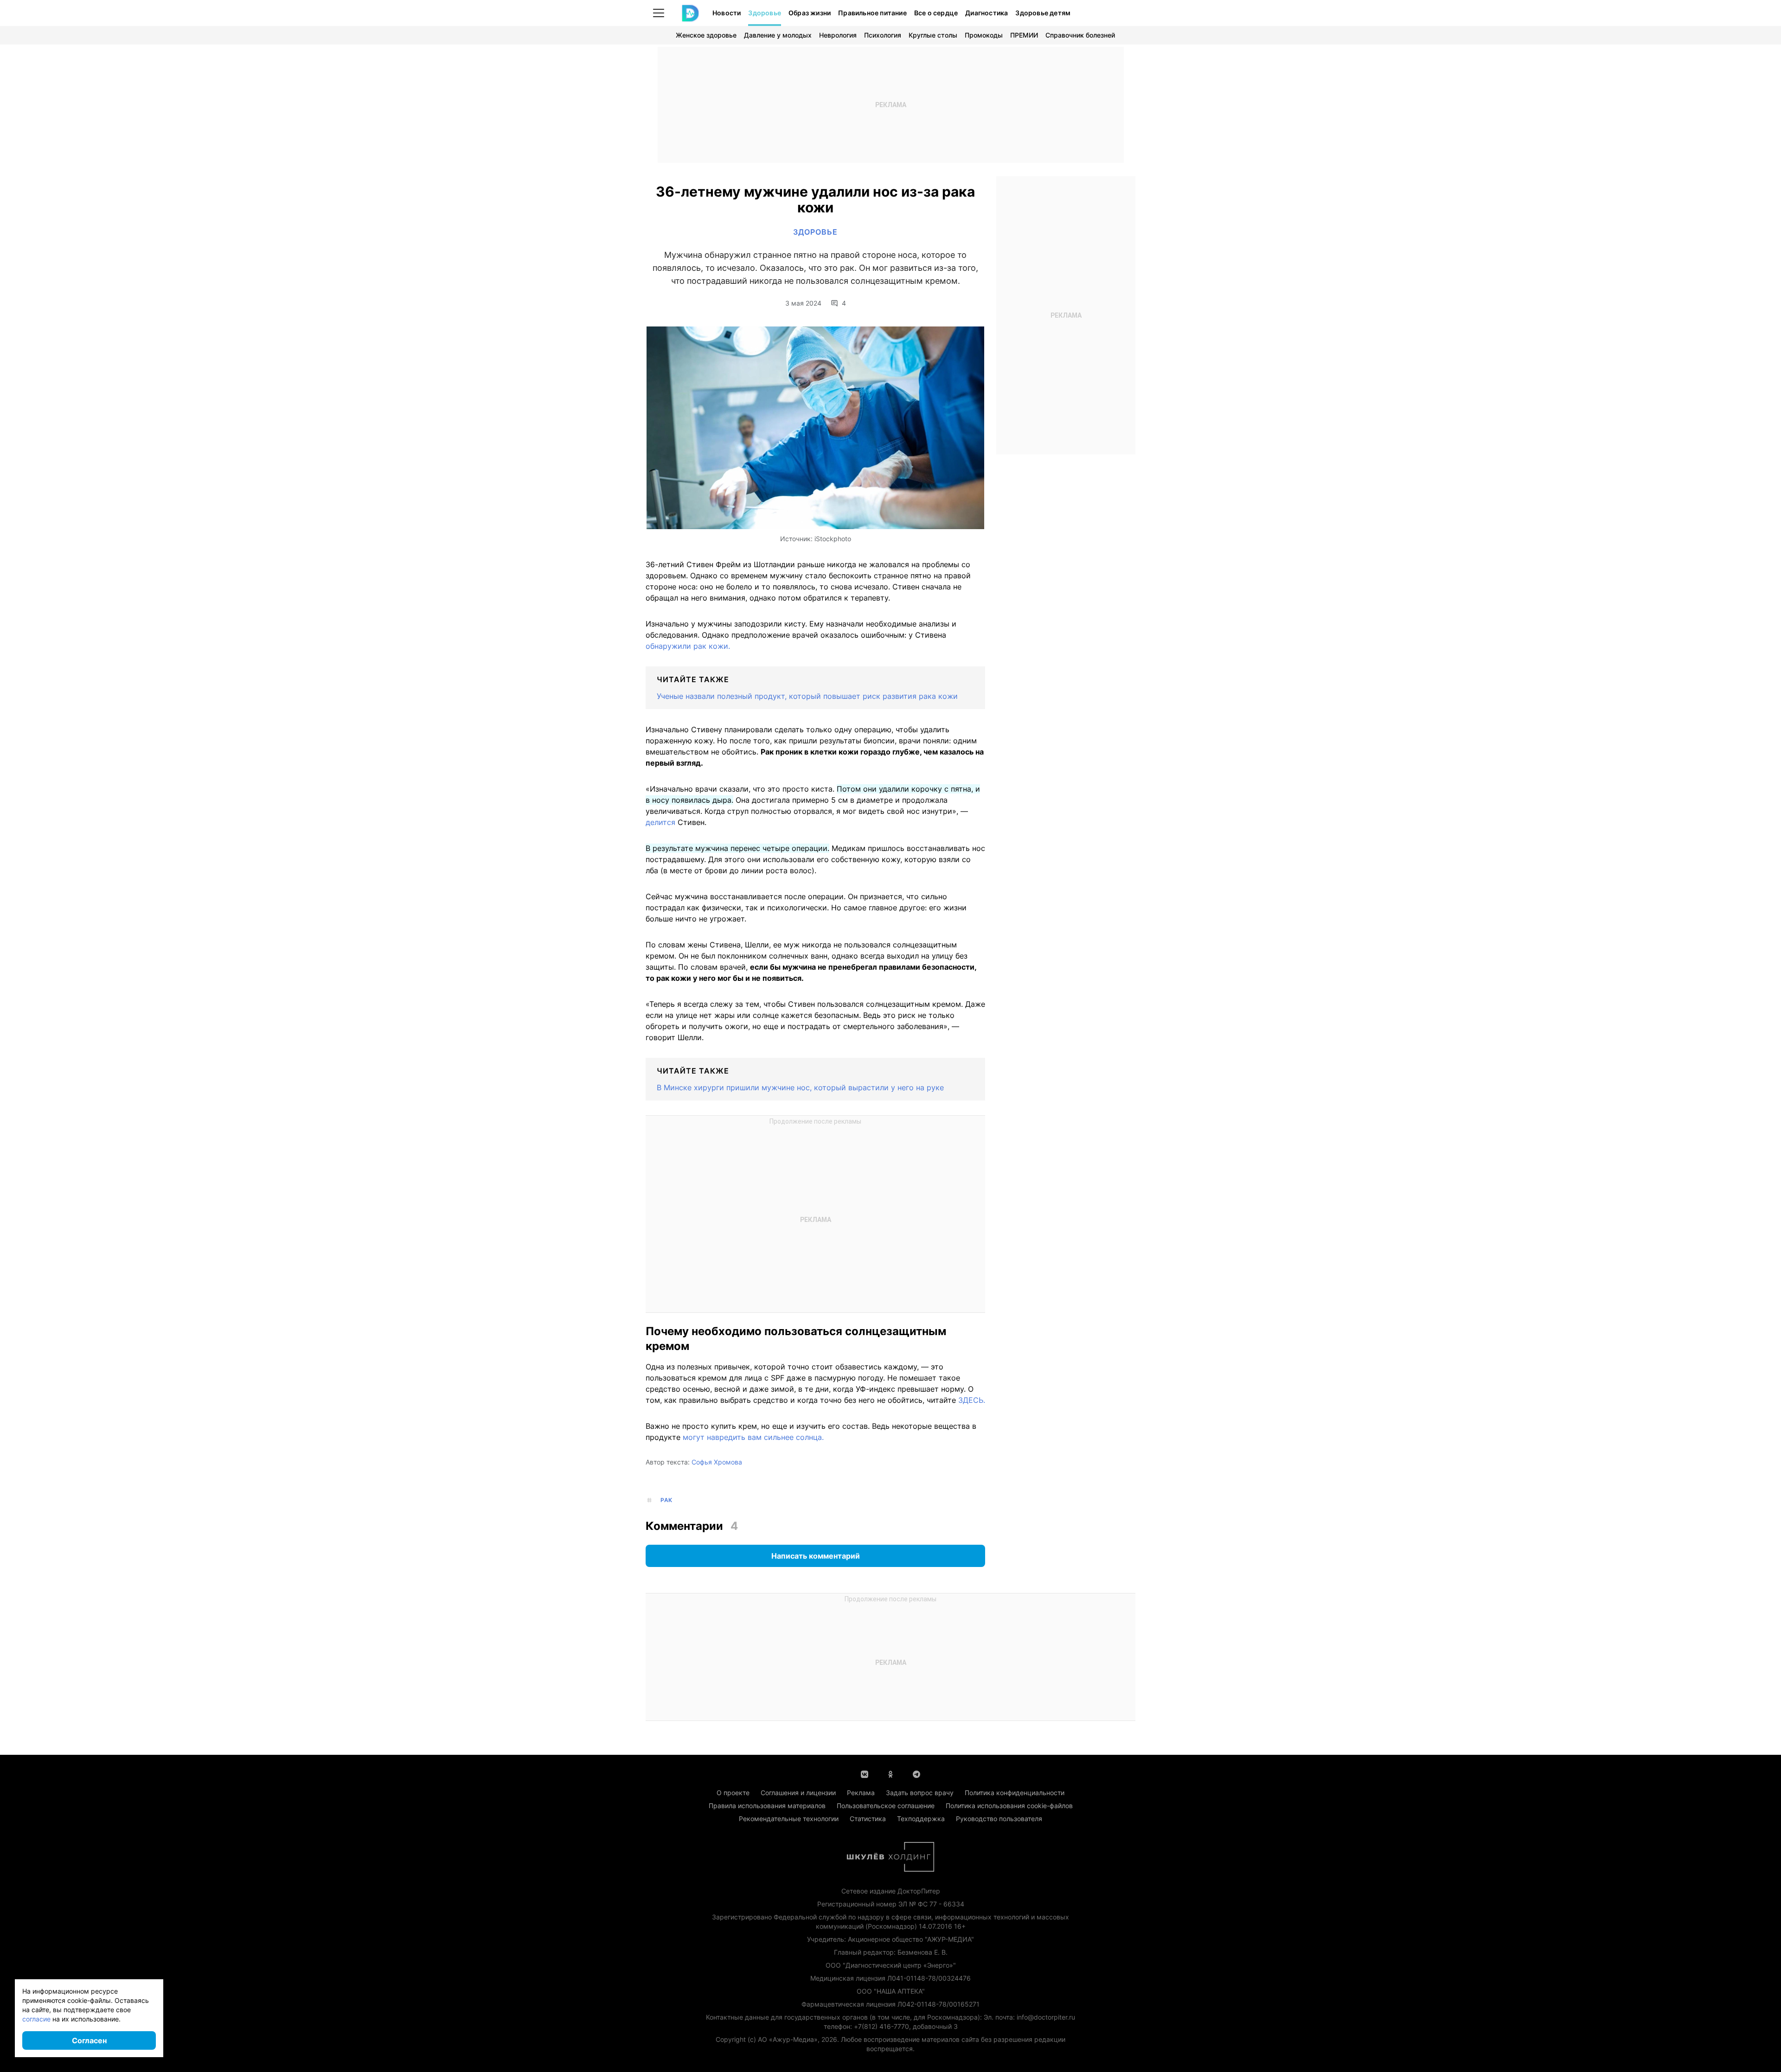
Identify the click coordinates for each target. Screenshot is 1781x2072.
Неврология (838, 35)
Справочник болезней (1080, 35)
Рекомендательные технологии (789, 1819)
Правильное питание (872, 13)
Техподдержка (921, 1819)
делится (660, 822)
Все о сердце (936, 13)
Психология (883, 35)
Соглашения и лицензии (798, 1793)
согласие (36, 2019)
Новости (727, 13)
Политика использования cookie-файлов (1009, 1806)
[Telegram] (916, 1773)
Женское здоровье (706, 35)
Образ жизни (810, 13)
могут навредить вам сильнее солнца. (753, 1437)
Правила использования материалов (767, 1806)
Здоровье (765, 13)
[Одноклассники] (890, 1773)
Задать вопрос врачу (920, 1793)
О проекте (733, 1793)
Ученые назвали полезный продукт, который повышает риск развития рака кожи (807, 696)
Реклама (861, 1793)
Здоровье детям (1043, 13)
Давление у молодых (778, 35)
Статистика (868, 1819)
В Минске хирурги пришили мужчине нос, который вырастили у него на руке (800, 1087)
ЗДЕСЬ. (972, 1400)
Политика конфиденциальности (1015, 1793)
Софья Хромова (717, 1462)
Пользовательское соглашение (886, 1806)
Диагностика (987, 13)
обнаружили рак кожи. (688, 646)
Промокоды (984, 35)
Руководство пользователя (999, 1819)
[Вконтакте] (865, 1773)
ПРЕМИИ (1024, 35)
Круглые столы (933, 35)
